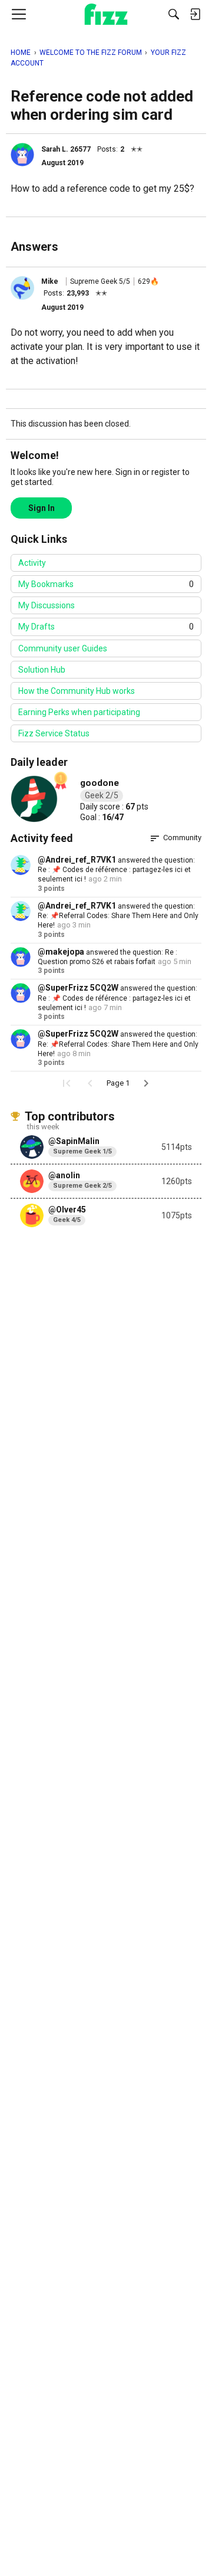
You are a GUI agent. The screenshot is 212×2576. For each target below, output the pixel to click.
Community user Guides (63, 648)
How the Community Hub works (77, 691)
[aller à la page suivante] (146, 1083)
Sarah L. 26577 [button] (66, 149)
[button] (22, 155)
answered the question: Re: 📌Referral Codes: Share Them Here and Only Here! (118, 916)
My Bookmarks (106, 584)
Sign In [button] (42, 508)
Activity (32, 563)
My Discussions (47, 605)
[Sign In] (195, 14)
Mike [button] (50, 281)
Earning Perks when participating (79, 712)
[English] (106, 14)
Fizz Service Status (54, 733)
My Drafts (106, 627)
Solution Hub (42, 670)
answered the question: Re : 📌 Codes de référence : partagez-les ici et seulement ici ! (116, 870)
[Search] (174, 14)
